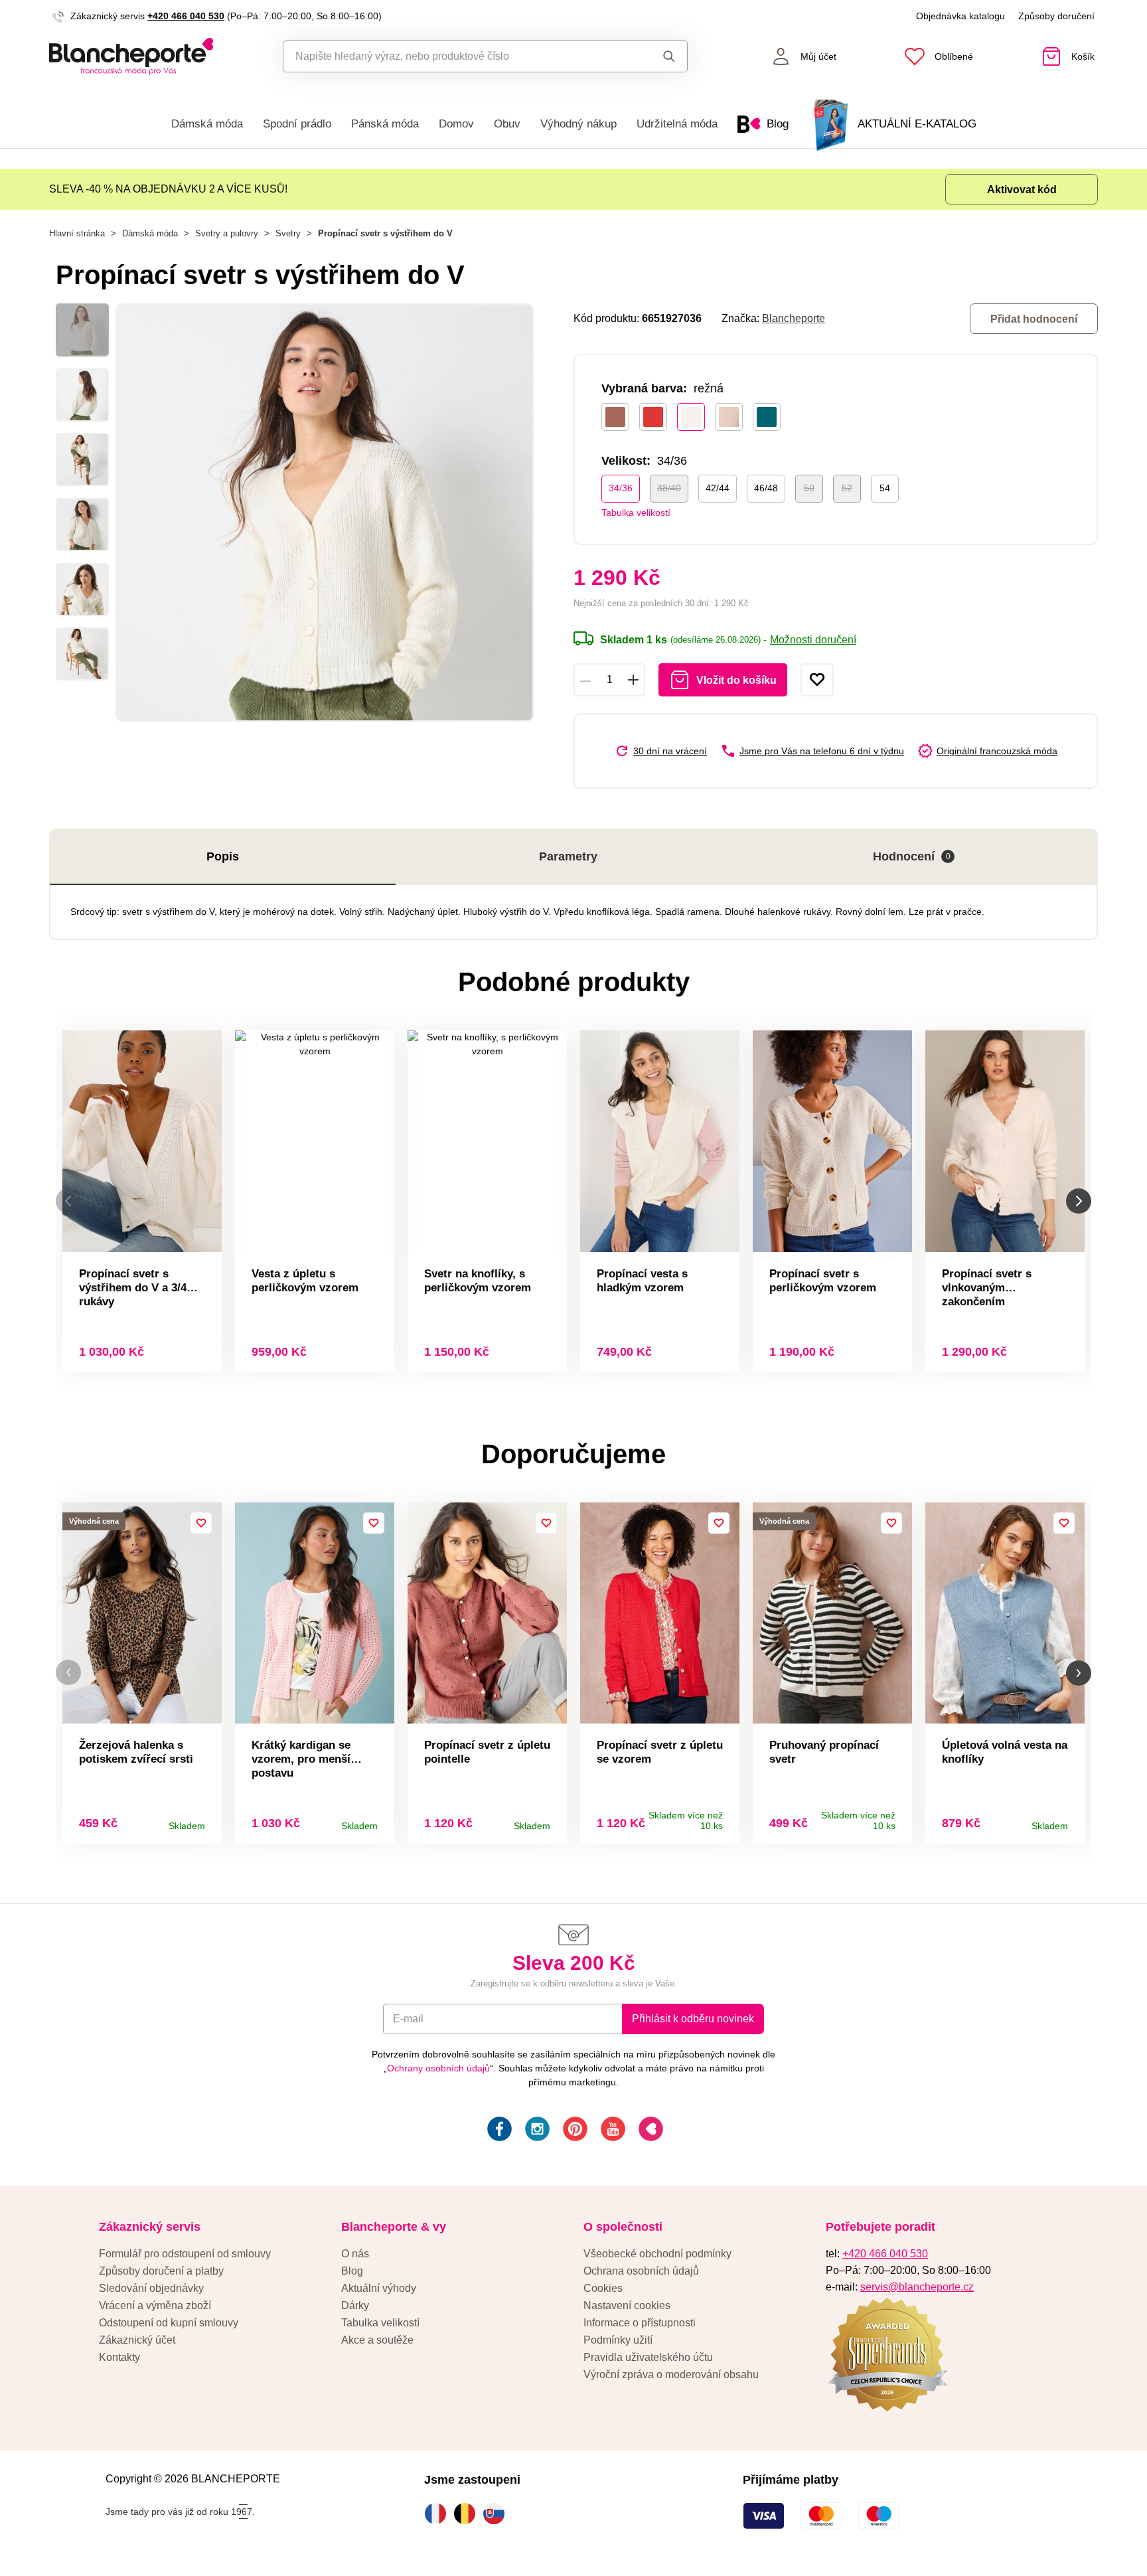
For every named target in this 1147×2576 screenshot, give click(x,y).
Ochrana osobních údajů (641, 2271)
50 (809, 488)
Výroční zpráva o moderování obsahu (671, 2375)
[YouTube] (612, 2131)
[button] (68, 1673)
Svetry (288, 233)
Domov (456, 124)
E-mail (408, 2019)
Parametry (568, 856)
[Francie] (439, 2514)
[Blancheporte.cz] (131, 56)
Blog (352, 2271)
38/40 (669, 488)
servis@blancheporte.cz (917, 2287)
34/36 (621, 488)
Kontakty (119, 2357)
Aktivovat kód (1022, 190)
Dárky (355, 2305)
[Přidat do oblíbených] (817, 680)
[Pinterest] (574, 2131)
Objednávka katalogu (960, 16)
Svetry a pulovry (227, 233)
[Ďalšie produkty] (1079, 1201)
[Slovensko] (497, 2514)
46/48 (766, 488)
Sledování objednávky (151, 2288)
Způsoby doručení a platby (161, 2271)
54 (885, 488)
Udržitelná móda (677, 124)
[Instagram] (536, 2131)
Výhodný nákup (578, 124)
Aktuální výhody (379, 2288)
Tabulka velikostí (636, 513)
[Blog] (650, 2131)
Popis (223, 856)
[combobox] (455, 56)
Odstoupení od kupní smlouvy (169, 2323)
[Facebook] (498, 2131)
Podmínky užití (618, 2340)
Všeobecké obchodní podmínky (657, 2254)
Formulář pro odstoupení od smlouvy (185, 2254)
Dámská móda (207, 124)
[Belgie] (468, 2514)
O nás (355, 2254)
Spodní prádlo (297, 124)
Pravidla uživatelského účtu (648, 2357)
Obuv (507, 124)
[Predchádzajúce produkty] (68, 1201)
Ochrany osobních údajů (438, 2068)
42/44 (718, 488)
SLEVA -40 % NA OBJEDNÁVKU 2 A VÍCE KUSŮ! (168, 189)
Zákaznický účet (137, 2340)
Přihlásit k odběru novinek (693, 2019)
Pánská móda (385, 124)
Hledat (656, 56)
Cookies (603, 2288)
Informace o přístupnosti (640, 2323)
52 (847, 488)
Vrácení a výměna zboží (155, 2305)
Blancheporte (794, 318)
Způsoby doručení (1056, 16)
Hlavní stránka (77, 233)
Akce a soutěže (377, 2340)
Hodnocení (912, 856)
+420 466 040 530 (186, 16)
